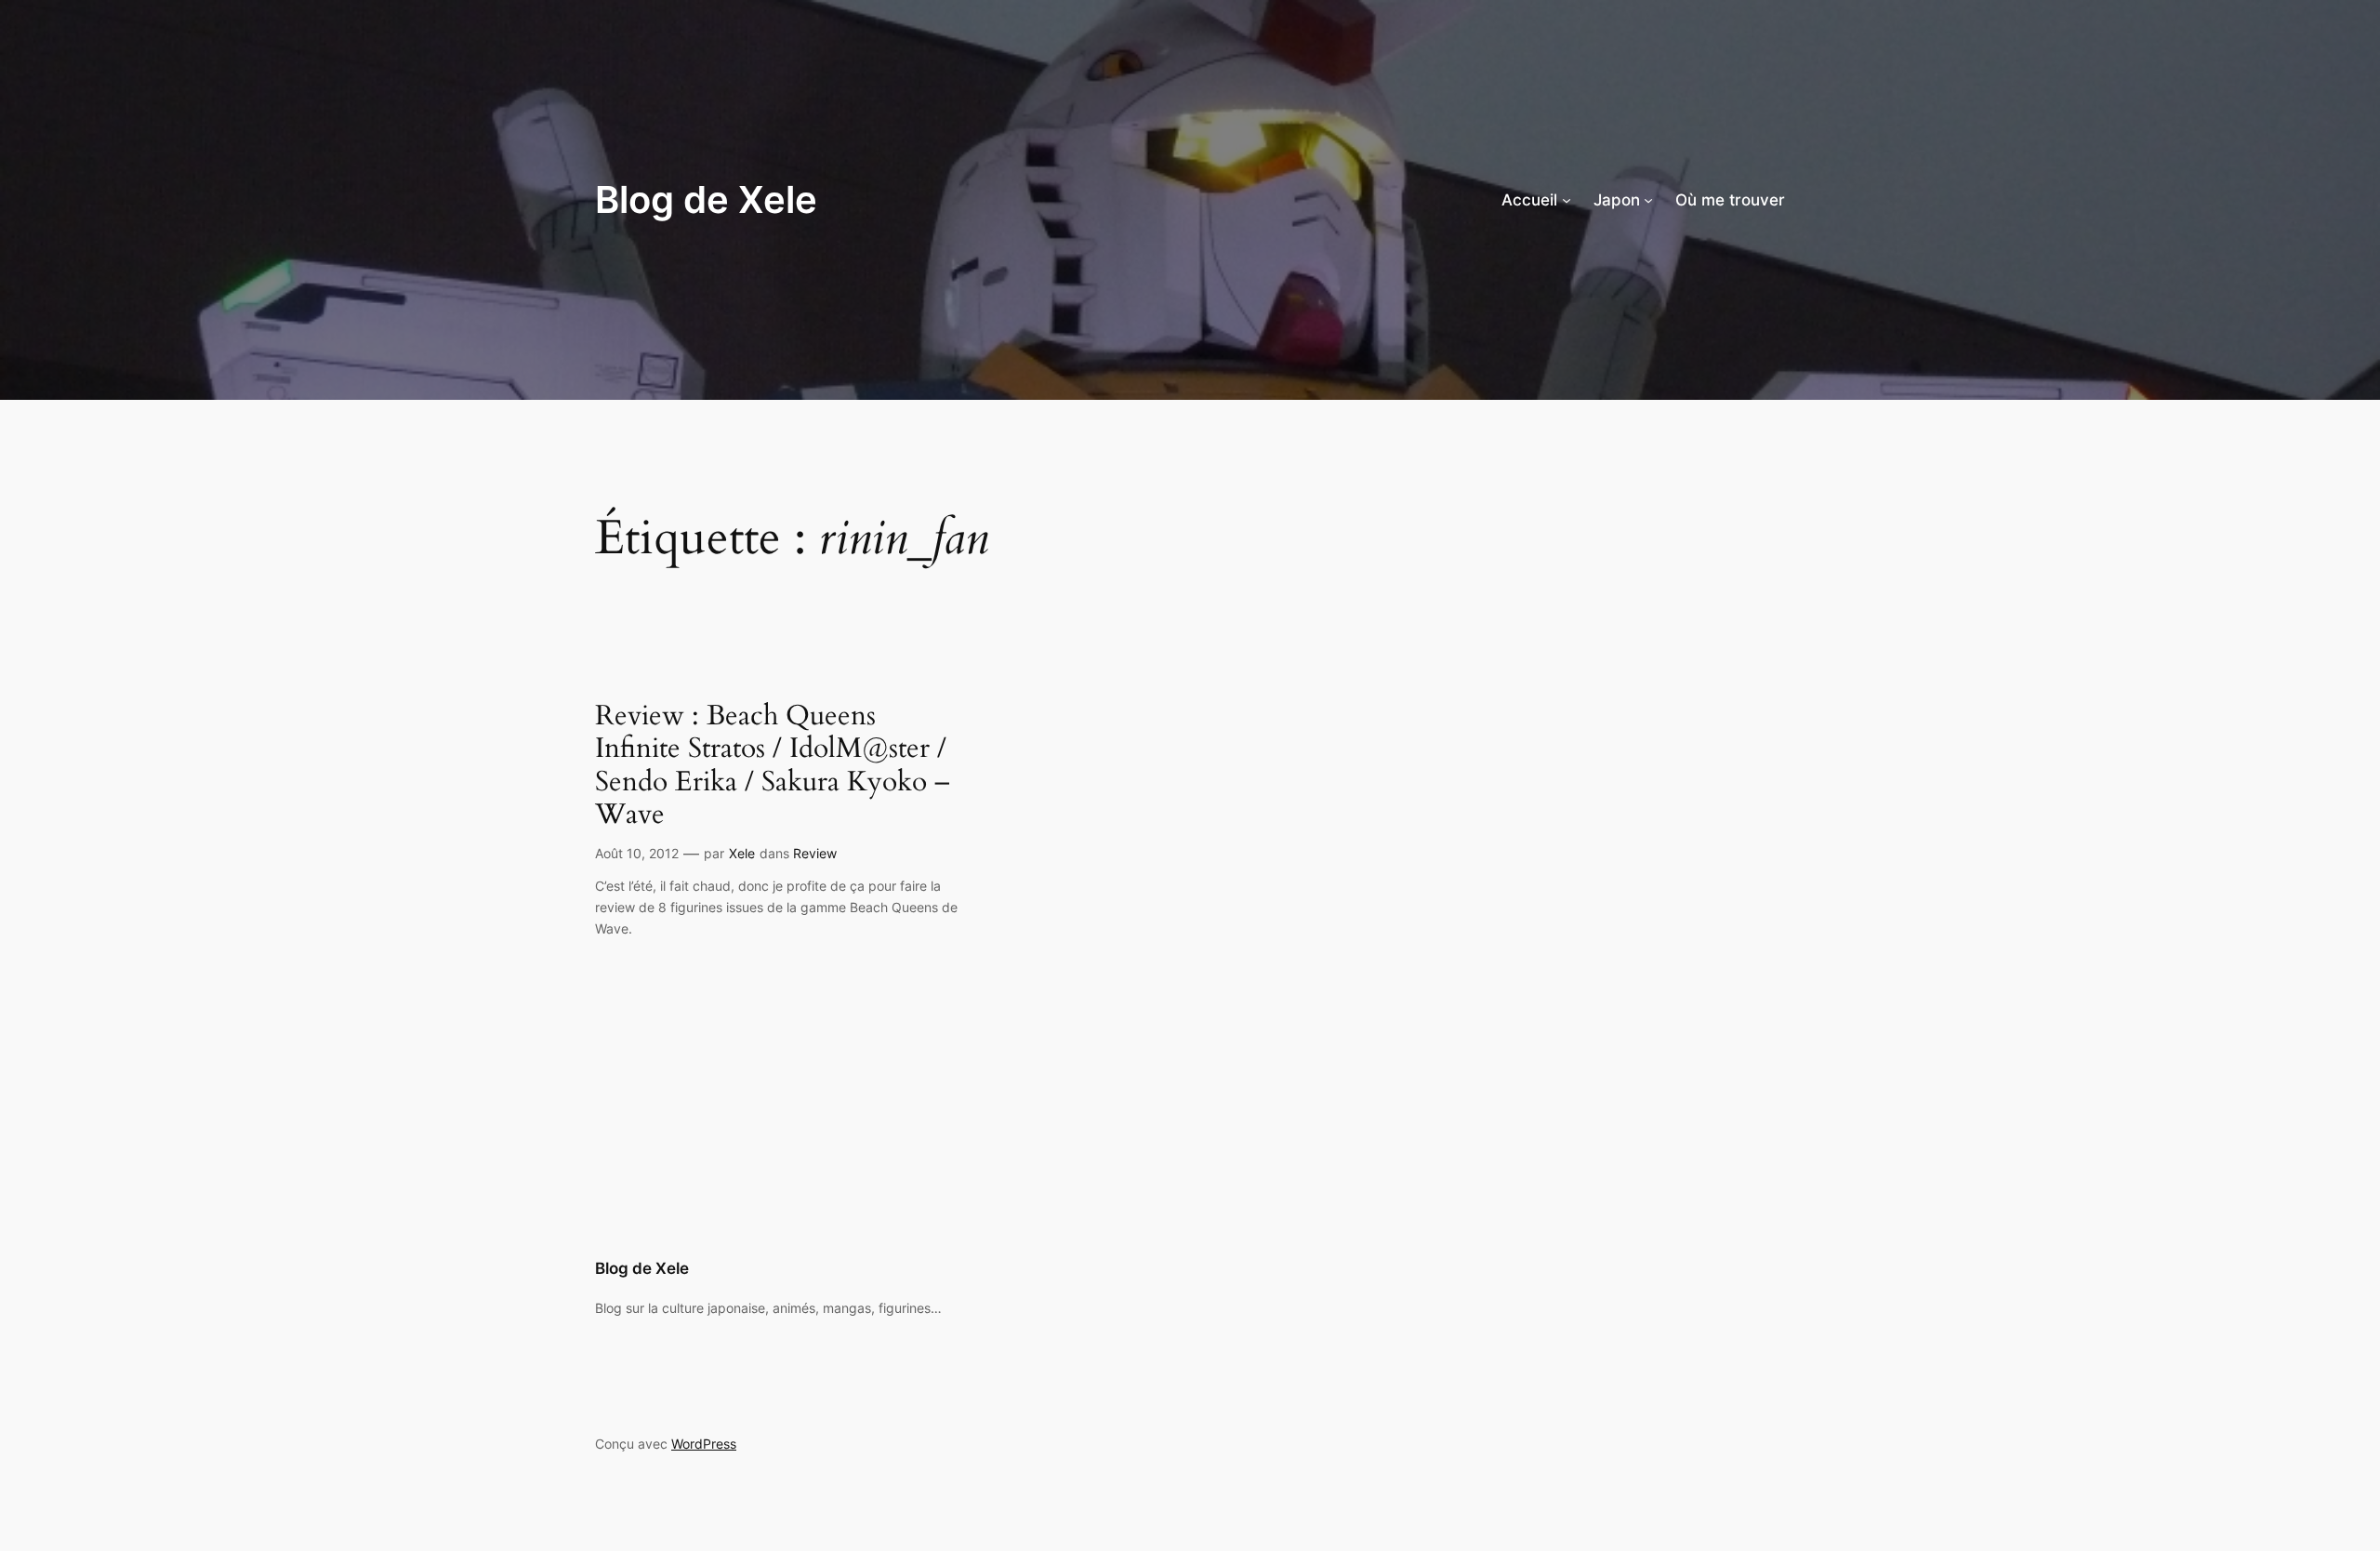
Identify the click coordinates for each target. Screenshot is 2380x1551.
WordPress (704, 1444)
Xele (742, 853)
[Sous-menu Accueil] (1567, 200)
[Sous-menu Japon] (1648, 200)
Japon (1617, 200)
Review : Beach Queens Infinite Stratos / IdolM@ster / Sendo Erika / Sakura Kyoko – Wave (773, 766)
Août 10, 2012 (637, 853)
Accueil (1529, 200)
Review (815, 853)
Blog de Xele (706, 199)
